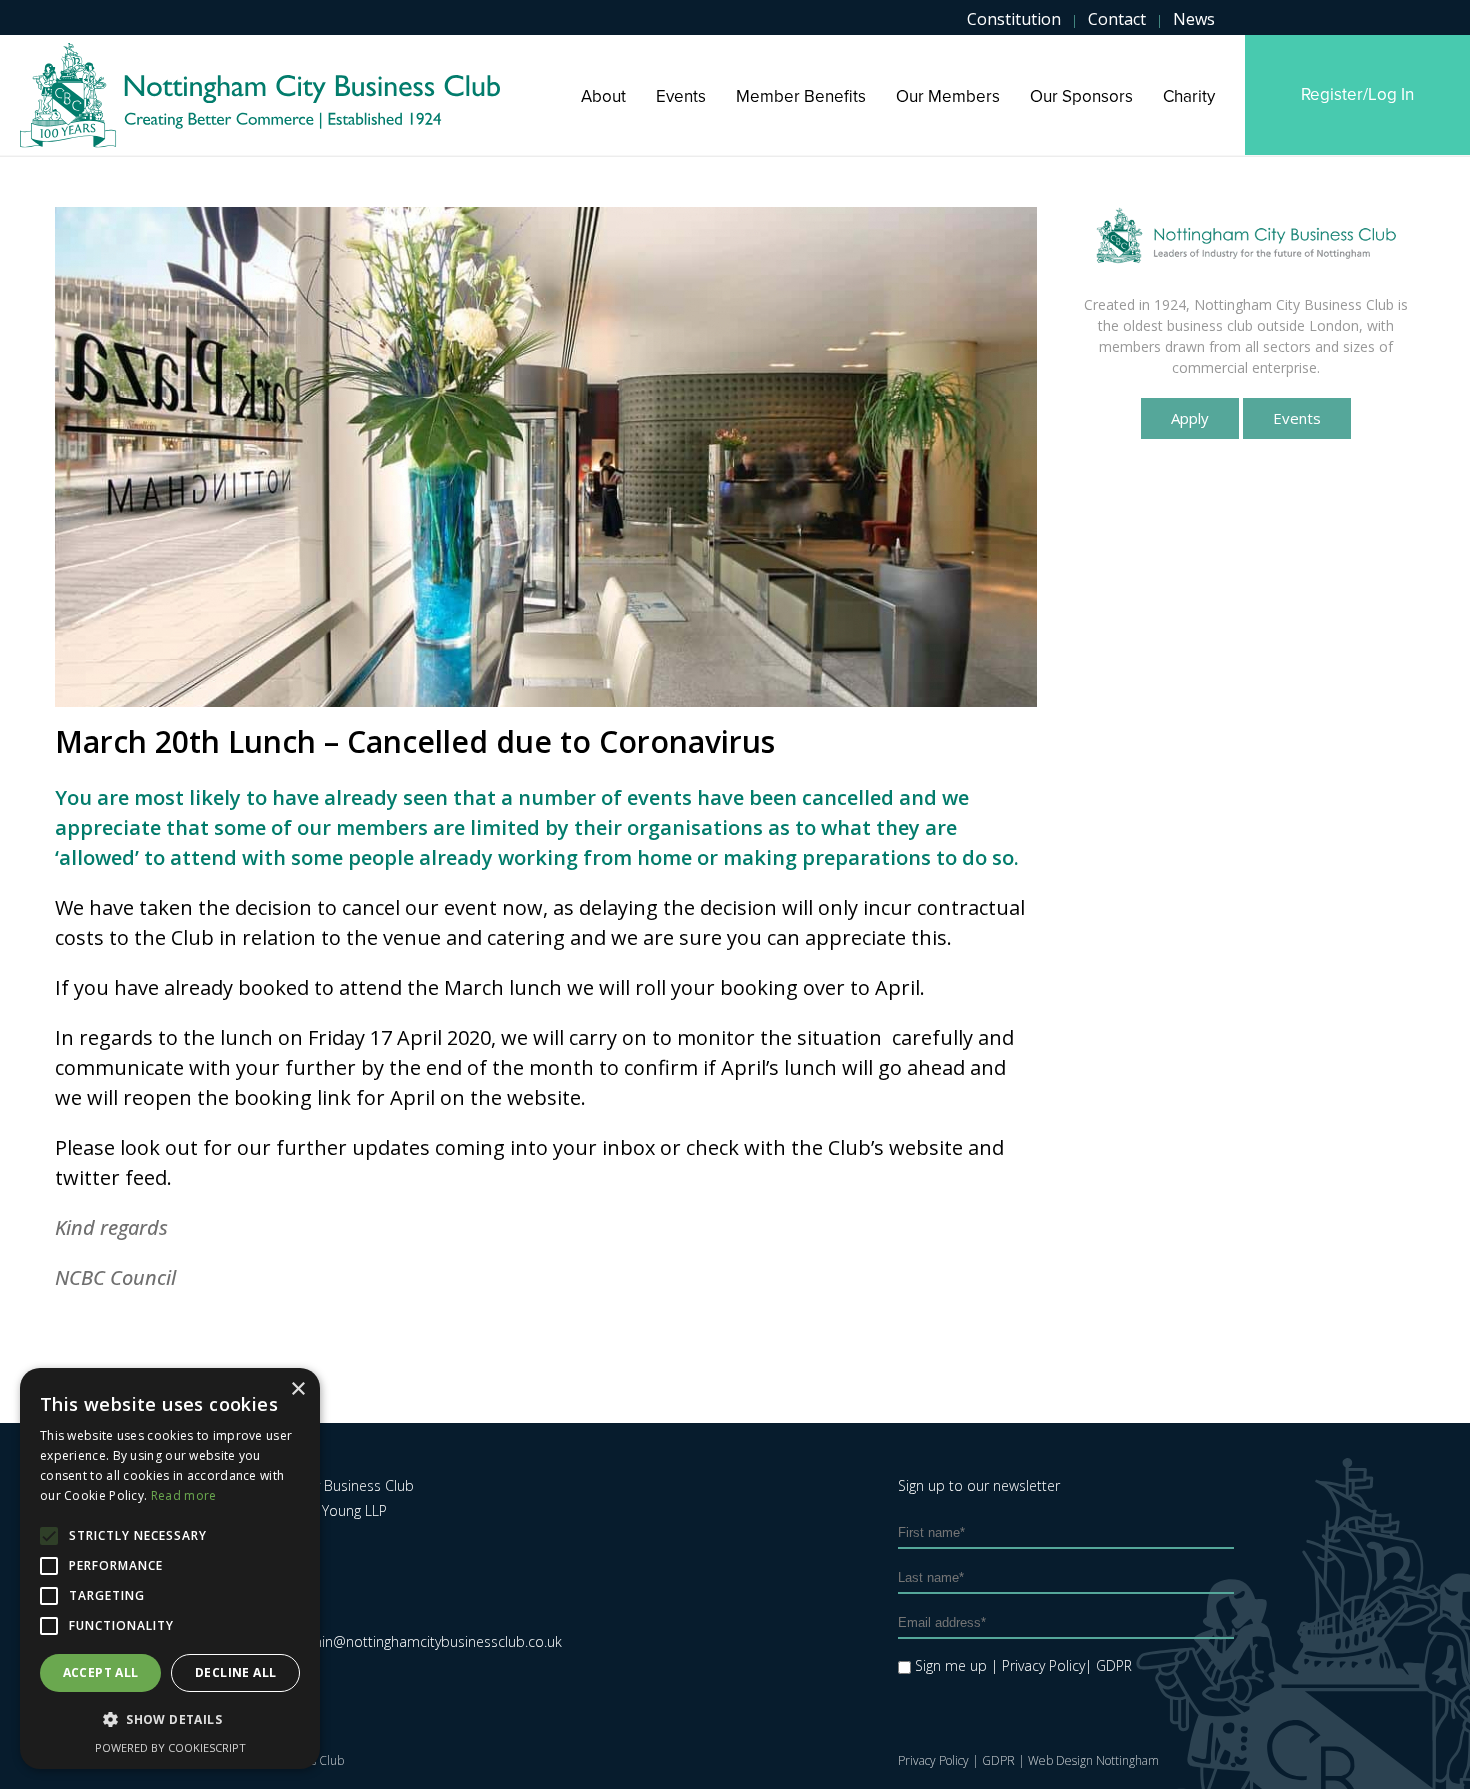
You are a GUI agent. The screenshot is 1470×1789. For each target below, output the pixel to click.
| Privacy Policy (1038, 1665)
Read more (184, 1495)
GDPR (998, 1760)
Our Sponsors (1081, 96)
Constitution (1014, 19)
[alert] (170, 1568)
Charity (1189, 96)
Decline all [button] (235, 1672)
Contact (1117, 19)
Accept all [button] (101, 1672)
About (603, 96)
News (1194, 19)
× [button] (297, 1389)
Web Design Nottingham (1093, 1760)
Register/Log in (1357, 94)
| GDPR (1108, 1665)
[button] (170, 1720)
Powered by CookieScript (170, 1747)
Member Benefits (801, 96)
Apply (1190, 418)
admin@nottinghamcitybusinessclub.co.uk (427, 1641)
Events (681, 96)
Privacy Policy (933, 1760)
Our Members (948, 96)
